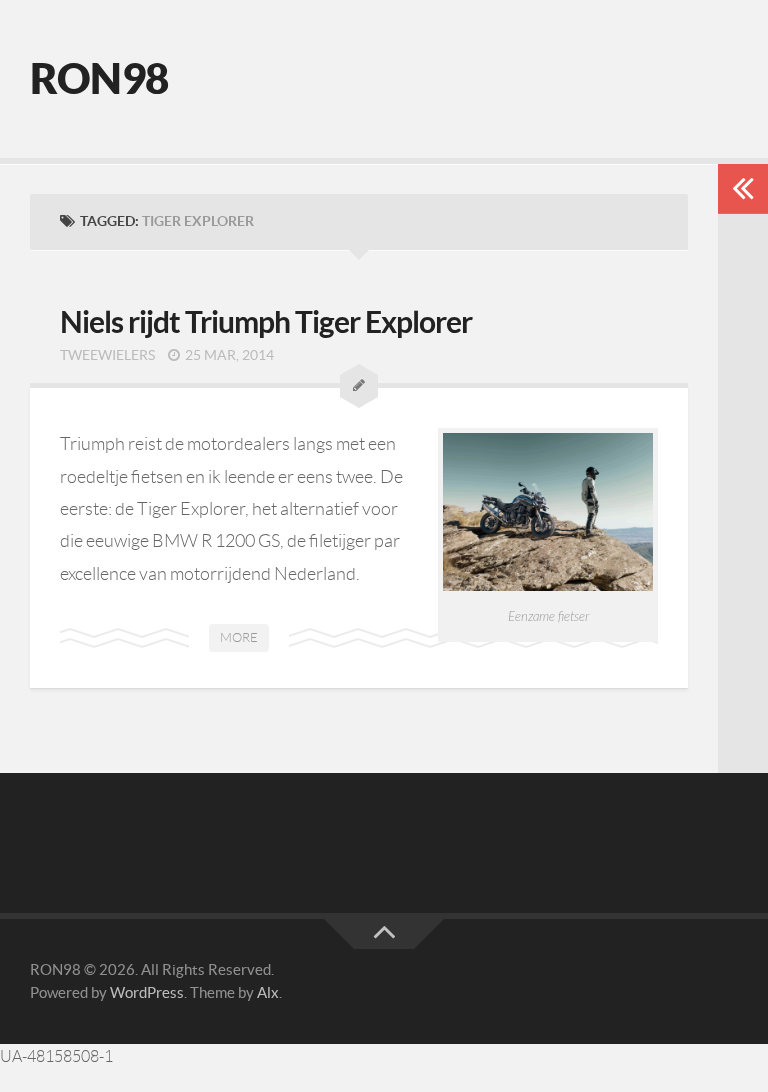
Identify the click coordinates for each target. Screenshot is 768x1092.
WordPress (147, 992)
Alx (268, 992)
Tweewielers (107, 355)
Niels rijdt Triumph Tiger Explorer (266, 322)
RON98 (99, 78)
